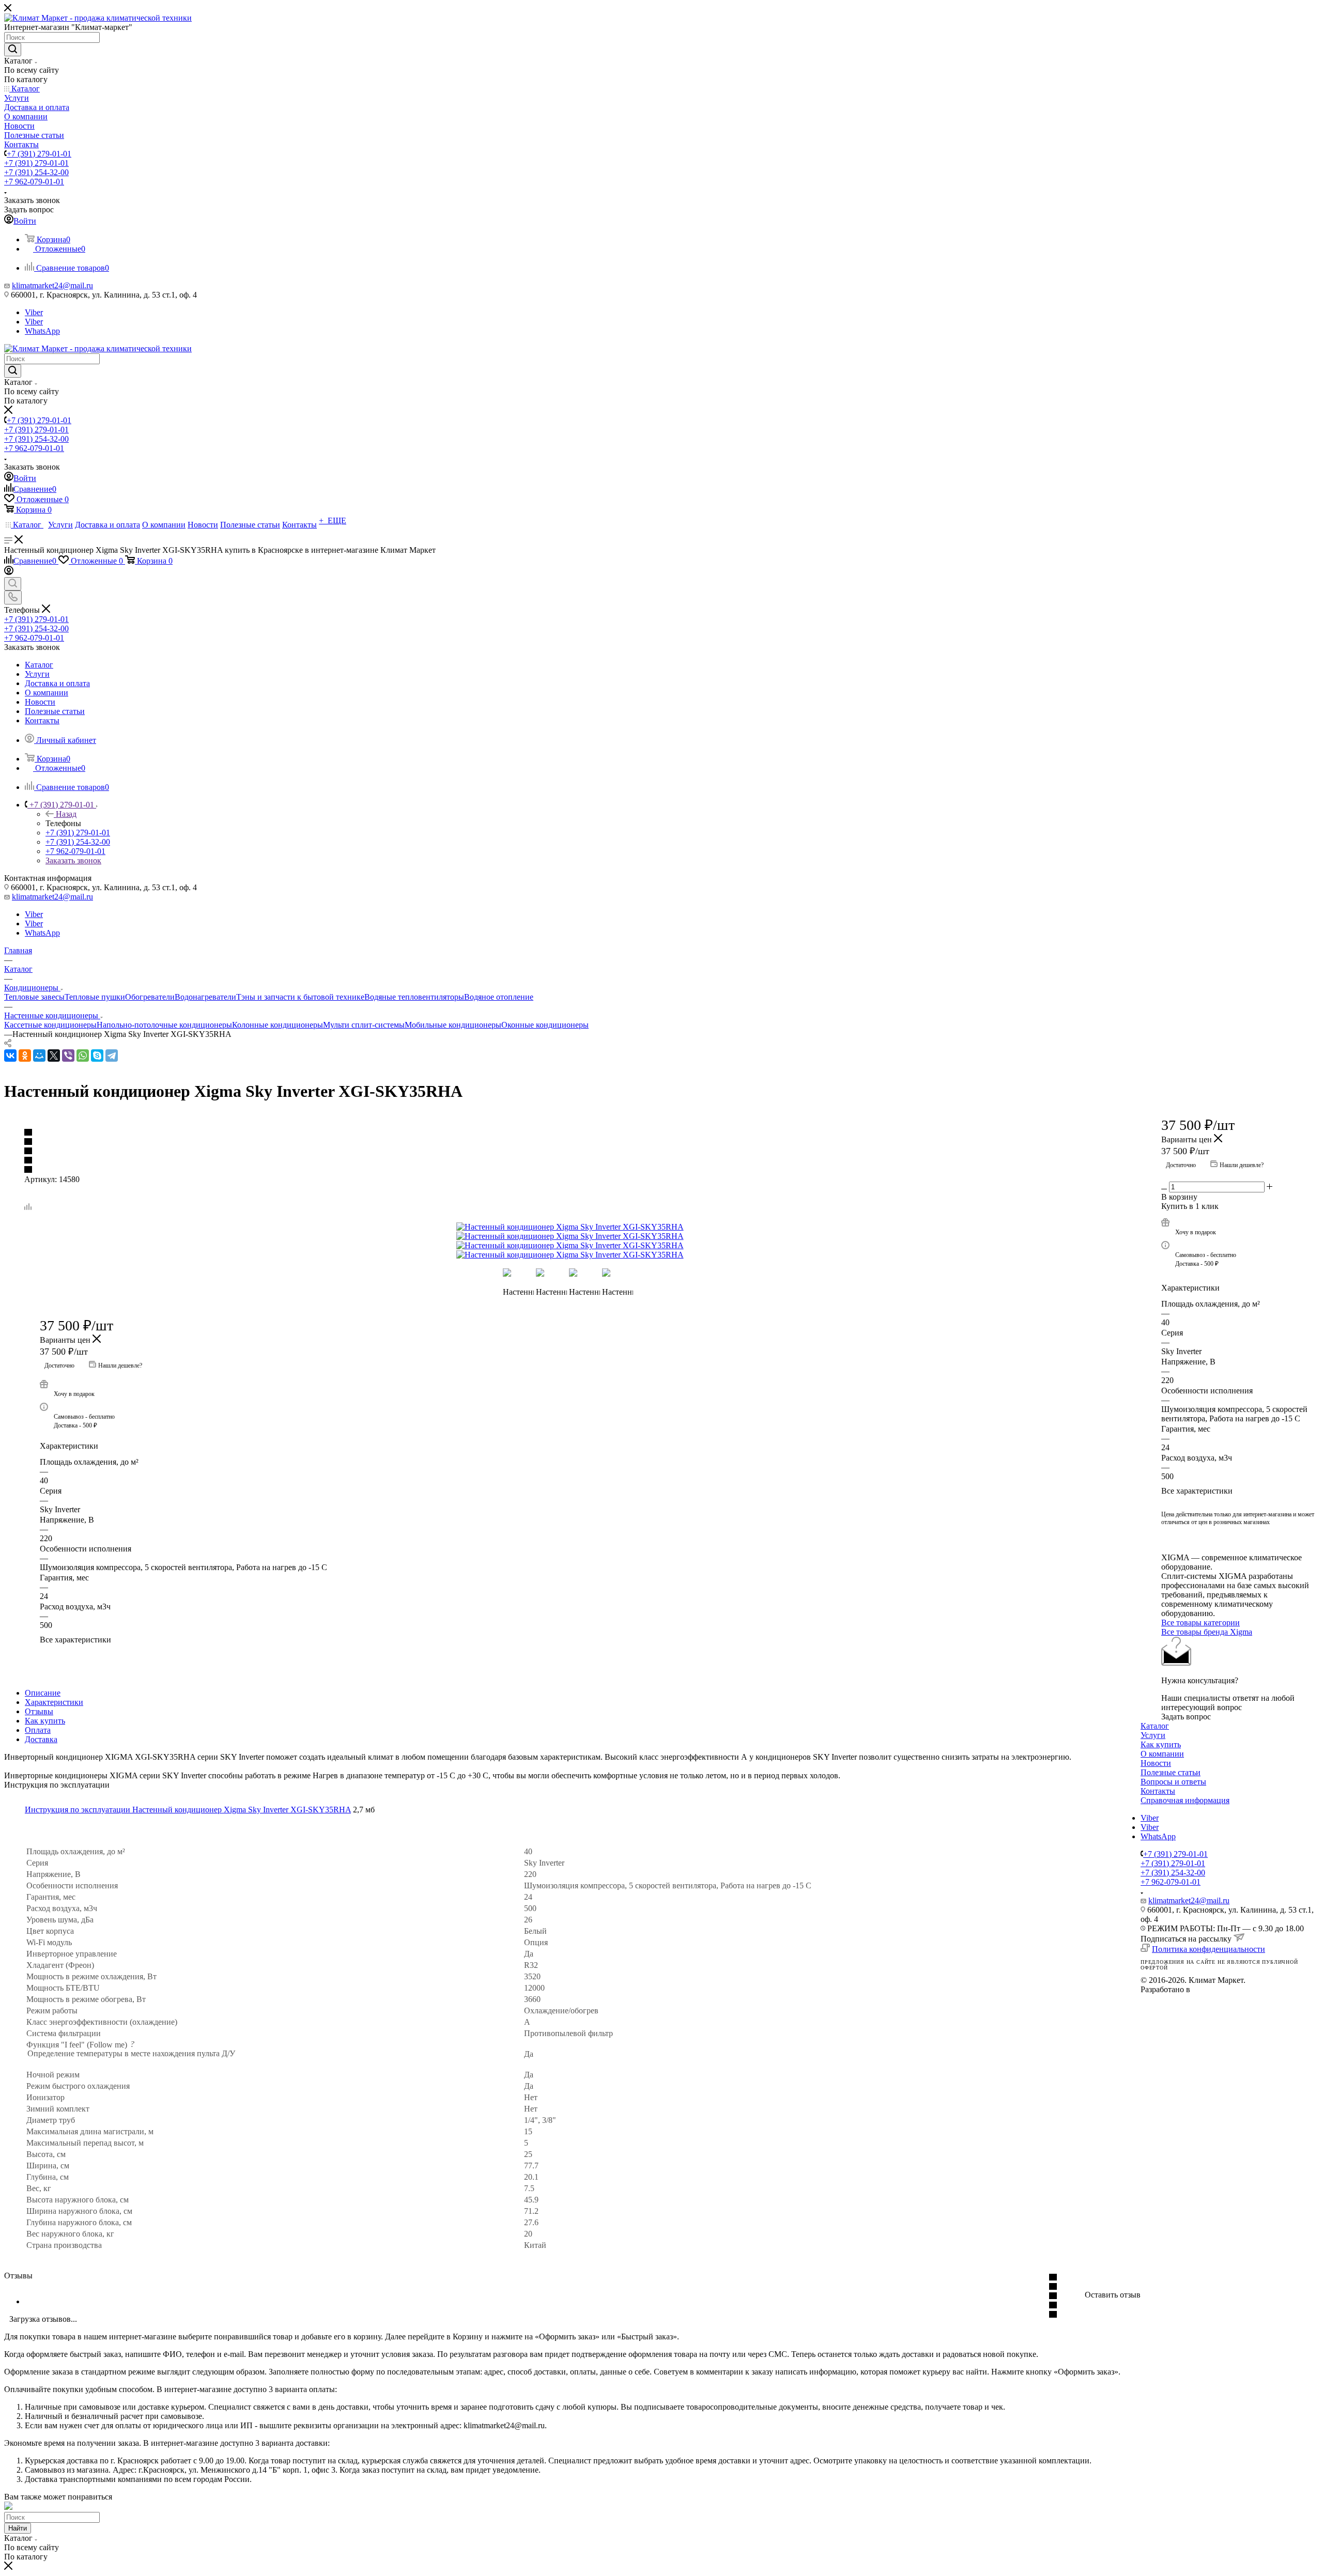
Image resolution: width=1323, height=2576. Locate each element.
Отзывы (39, 1711)
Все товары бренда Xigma (1207, 1632)
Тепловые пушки (95, 997)
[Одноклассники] (25, 1056)
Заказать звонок (73, 860)
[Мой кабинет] (9, 572)
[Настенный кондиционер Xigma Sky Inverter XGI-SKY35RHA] (573, 1227)
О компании (1162, 1754)
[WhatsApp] (83, 1056)
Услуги (1153, 1735)
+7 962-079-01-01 (34, 182)
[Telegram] (112, 1056)
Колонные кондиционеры (278, 1025)
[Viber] (68, 1056)
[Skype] (97, 1056)
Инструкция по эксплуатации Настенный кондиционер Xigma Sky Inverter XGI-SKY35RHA (188, 1810)
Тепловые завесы (34, 997)
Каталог (1155, 1726)
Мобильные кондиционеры (453, 1025)
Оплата (38, 1730)
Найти (18, 2528)
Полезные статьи (1171, 1772)
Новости (1156, 1763)
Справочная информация (1185, 1800)
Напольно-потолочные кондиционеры (164, 1025)
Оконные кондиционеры (545, 1025)
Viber (34, 312)
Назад (66, 814)
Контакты (1158, 1791)
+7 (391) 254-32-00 (36, 172)
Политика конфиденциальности (1209, 1949)
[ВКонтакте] (10, 1056)
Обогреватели (150, 997)
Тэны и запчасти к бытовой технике (300, 997)
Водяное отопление (499, 997)
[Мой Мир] (39, 1056)
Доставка (41, 1739)
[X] (54, 1056)
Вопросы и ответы (1173, 1782)
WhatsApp (42, 331)
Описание (43, 1693)
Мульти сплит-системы (364, 1025)
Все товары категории (1201, 1623)
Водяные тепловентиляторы (414, 997)
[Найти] (13, 50)
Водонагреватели (205, 997)
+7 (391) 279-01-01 (39, 154)
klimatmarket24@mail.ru (52, 285)
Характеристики (54, 1702)
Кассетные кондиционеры (50, 1025)
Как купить (45, 1721)
